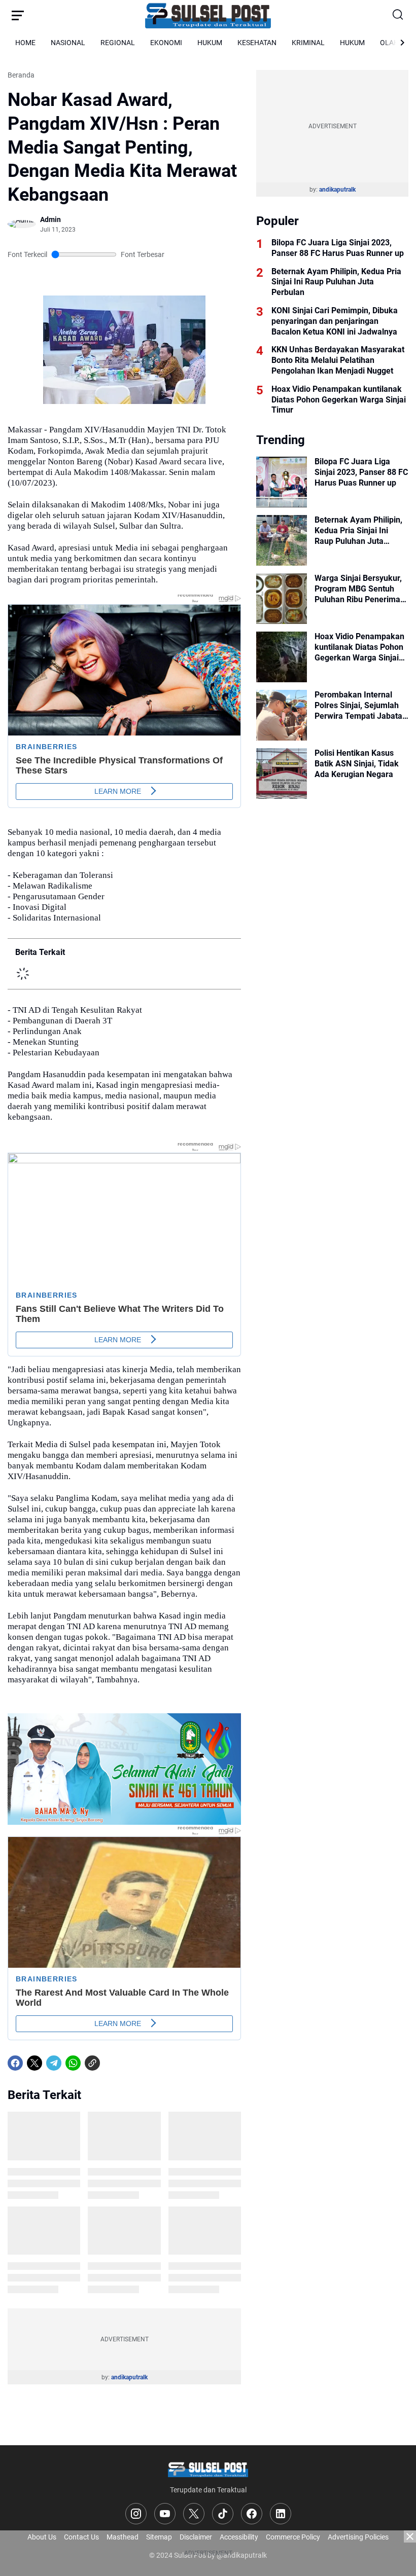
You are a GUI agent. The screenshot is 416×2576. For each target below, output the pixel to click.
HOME (25, 43)
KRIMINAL (308, 43)
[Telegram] (54, 2063)
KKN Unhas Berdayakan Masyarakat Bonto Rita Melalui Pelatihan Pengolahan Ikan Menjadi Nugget (338, 360)
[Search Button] (398, 15)
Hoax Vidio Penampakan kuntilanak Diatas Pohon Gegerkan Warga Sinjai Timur (339, 400)
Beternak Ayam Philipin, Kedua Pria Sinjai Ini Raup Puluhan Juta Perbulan (336, 282)
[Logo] (208, 2469)
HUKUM (210, 43)
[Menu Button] (18, 15)
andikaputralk (129, 2377)
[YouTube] (165, 2514)
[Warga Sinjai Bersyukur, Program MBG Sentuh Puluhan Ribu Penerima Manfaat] (282, 599)
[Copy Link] (92, 2063)
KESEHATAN (257, 43)
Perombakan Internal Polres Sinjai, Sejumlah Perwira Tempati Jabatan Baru (361, 706)
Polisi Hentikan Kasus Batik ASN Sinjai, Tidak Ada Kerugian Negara (357, 764)
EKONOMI (166, 43)
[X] (34, 2063)
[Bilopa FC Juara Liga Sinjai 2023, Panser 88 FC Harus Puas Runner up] (282, 482)
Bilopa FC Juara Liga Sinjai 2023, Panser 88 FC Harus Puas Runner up (338, 248)
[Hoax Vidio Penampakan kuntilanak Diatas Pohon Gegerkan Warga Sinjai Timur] (282, 657)
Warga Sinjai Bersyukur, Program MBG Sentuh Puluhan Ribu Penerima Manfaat (358, 589)
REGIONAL (118, 43)
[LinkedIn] (281, 2514)
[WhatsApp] (73, 2063)
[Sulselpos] (208, 15)
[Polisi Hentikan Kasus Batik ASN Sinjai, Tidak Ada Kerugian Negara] (282, 774)
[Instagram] (136, 2514)
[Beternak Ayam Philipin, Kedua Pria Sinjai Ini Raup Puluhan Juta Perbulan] (282, 540)
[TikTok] (223, 2514)
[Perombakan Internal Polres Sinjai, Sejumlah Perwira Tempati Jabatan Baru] (282, 715)
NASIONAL (68, 43)
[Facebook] (15, 2063)
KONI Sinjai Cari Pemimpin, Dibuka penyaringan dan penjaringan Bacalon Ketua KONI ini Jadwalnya (335, 321)
